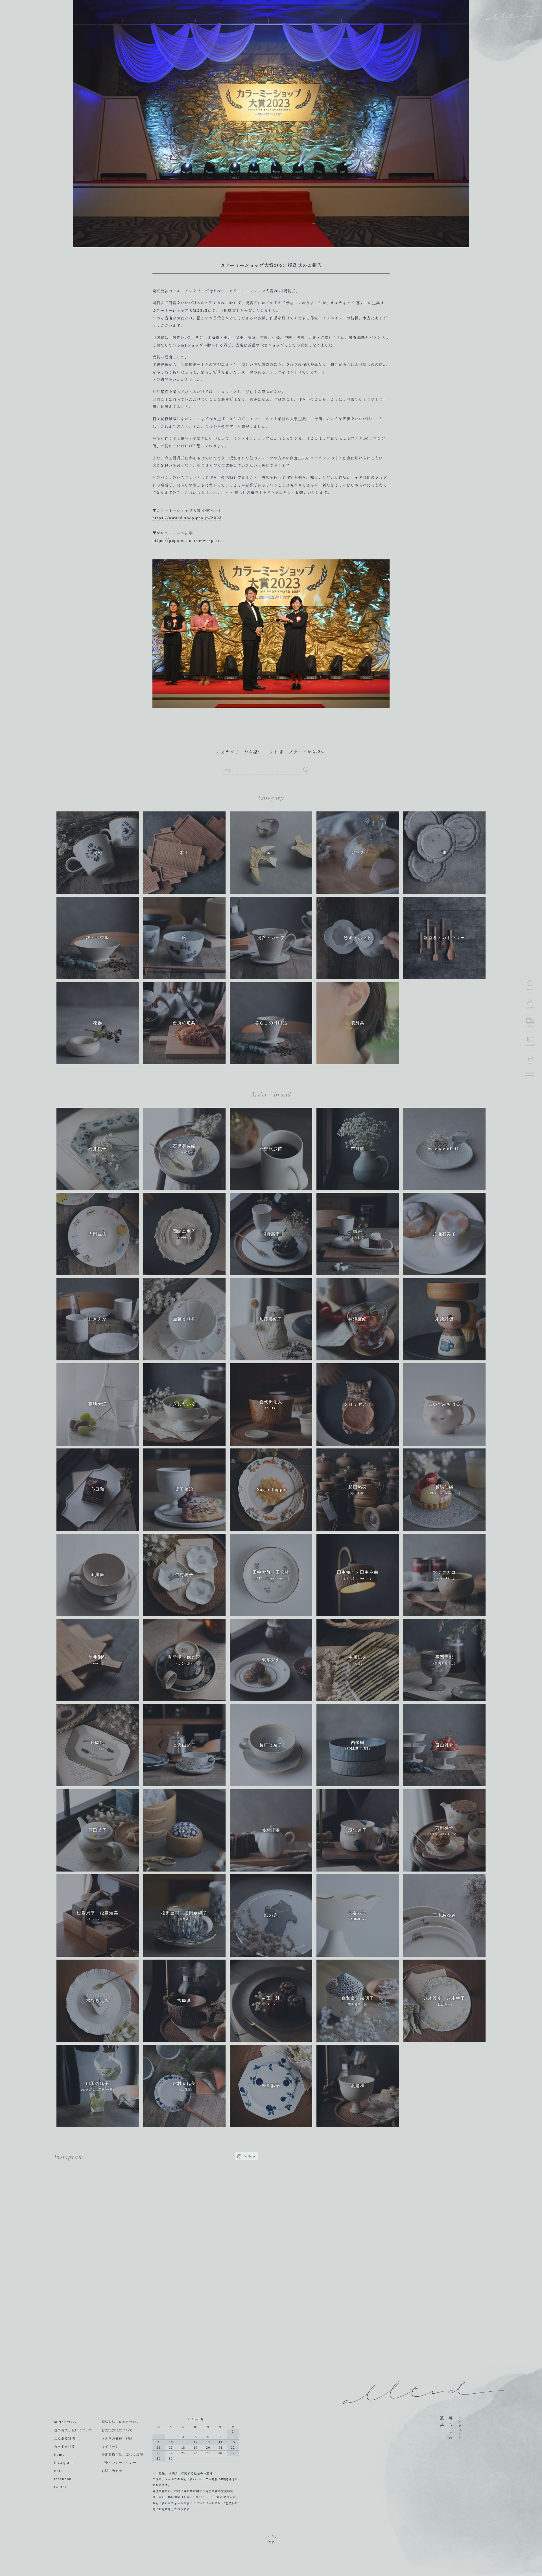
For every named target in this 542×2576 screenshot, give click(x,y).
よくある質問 (65, 2438)
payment (530, 1045)
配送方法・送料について (121, 2422)
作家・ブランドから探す (300, 752)
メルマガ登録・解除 (117, 2438)
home (59, 2455)
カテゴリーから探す (242, 752)
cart (530, 1063)
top (271, 2539)
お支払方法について (117, 2430)
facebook (63, 2479)
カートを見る (65, 2446)
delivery (530, 1026)
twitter (60, 2487)
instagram (64, 2463)
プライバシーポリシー (119, 2463)
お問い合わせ (112, 2471)
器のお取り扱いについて (73, 2430)
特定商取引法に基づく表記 (123, 2455)
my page (530, 1008)
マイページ (110, 2446)
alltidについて (66, 2422)
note (58, 2471)
